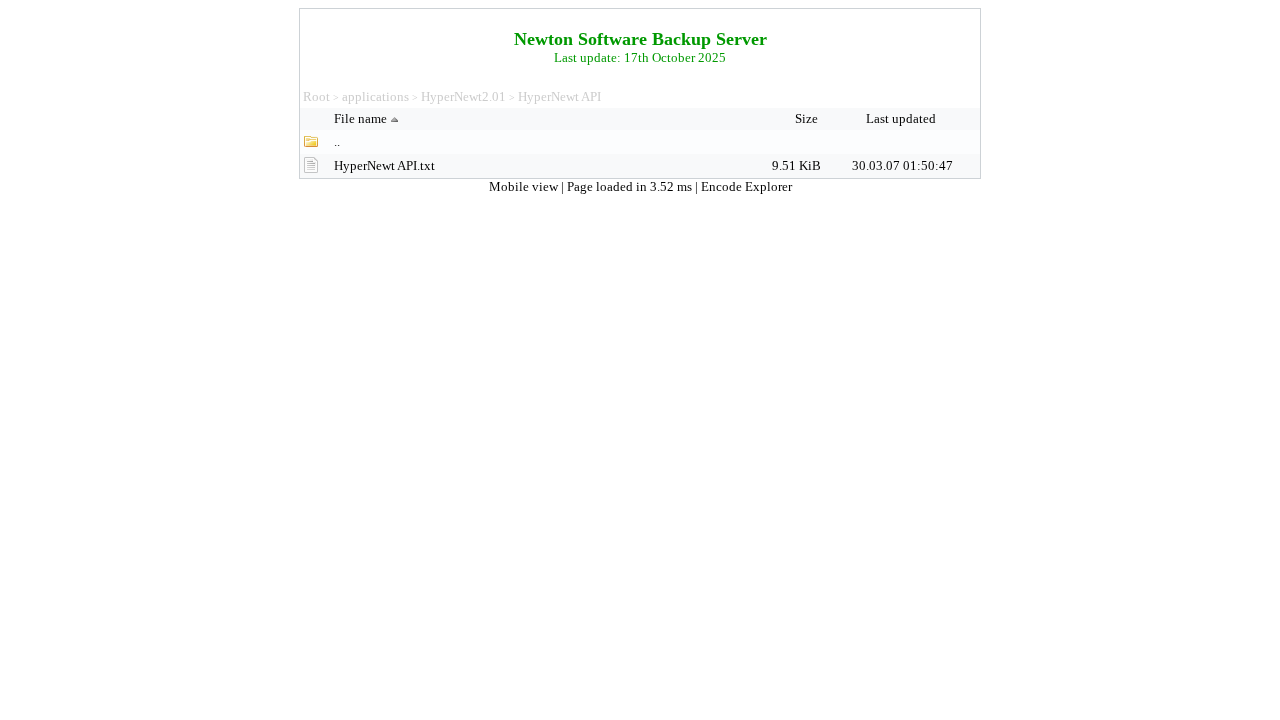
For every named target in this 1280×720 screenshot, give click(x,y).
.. (337, 141)
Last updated (902, 118)
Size (808, 118)
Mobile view (525, 186)
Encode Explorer (746, 186)
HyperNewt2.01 (463, 96)
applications (375, 96)
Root (316, 96)
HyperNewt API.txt (384, 165)
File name (360, 118)
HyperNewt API (559, 96)
